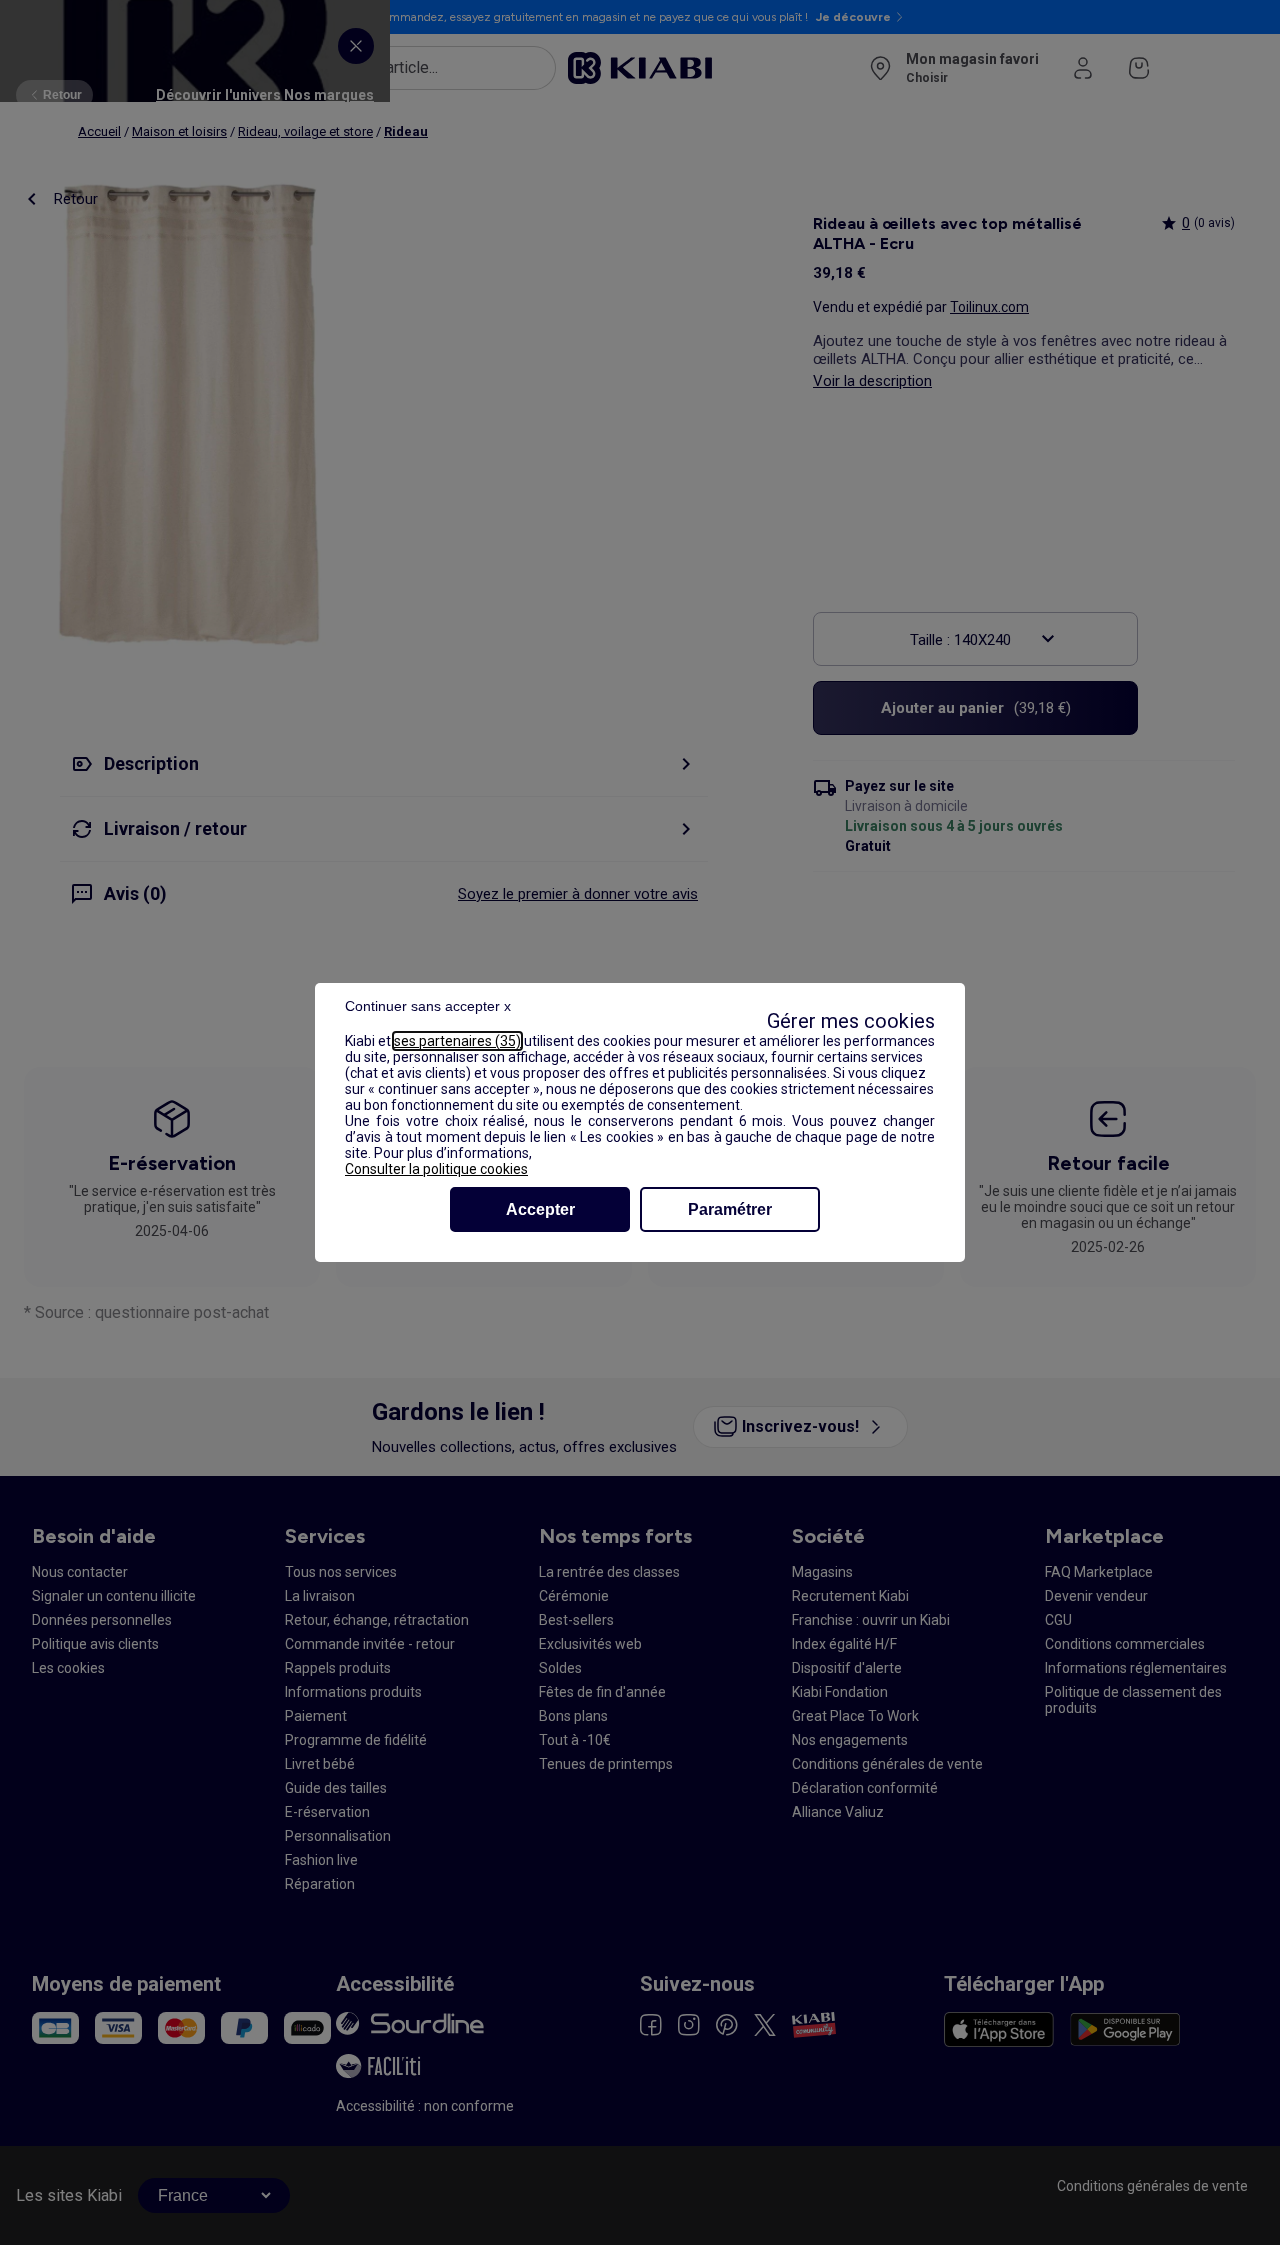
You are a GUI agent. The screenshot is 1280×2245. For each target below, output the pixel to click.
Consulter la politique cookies (436, 1169)
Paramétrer (730, 1209)
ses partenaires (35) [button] (457, 1041)
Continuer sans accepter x (428, 1006)
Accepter (540, 1209)
